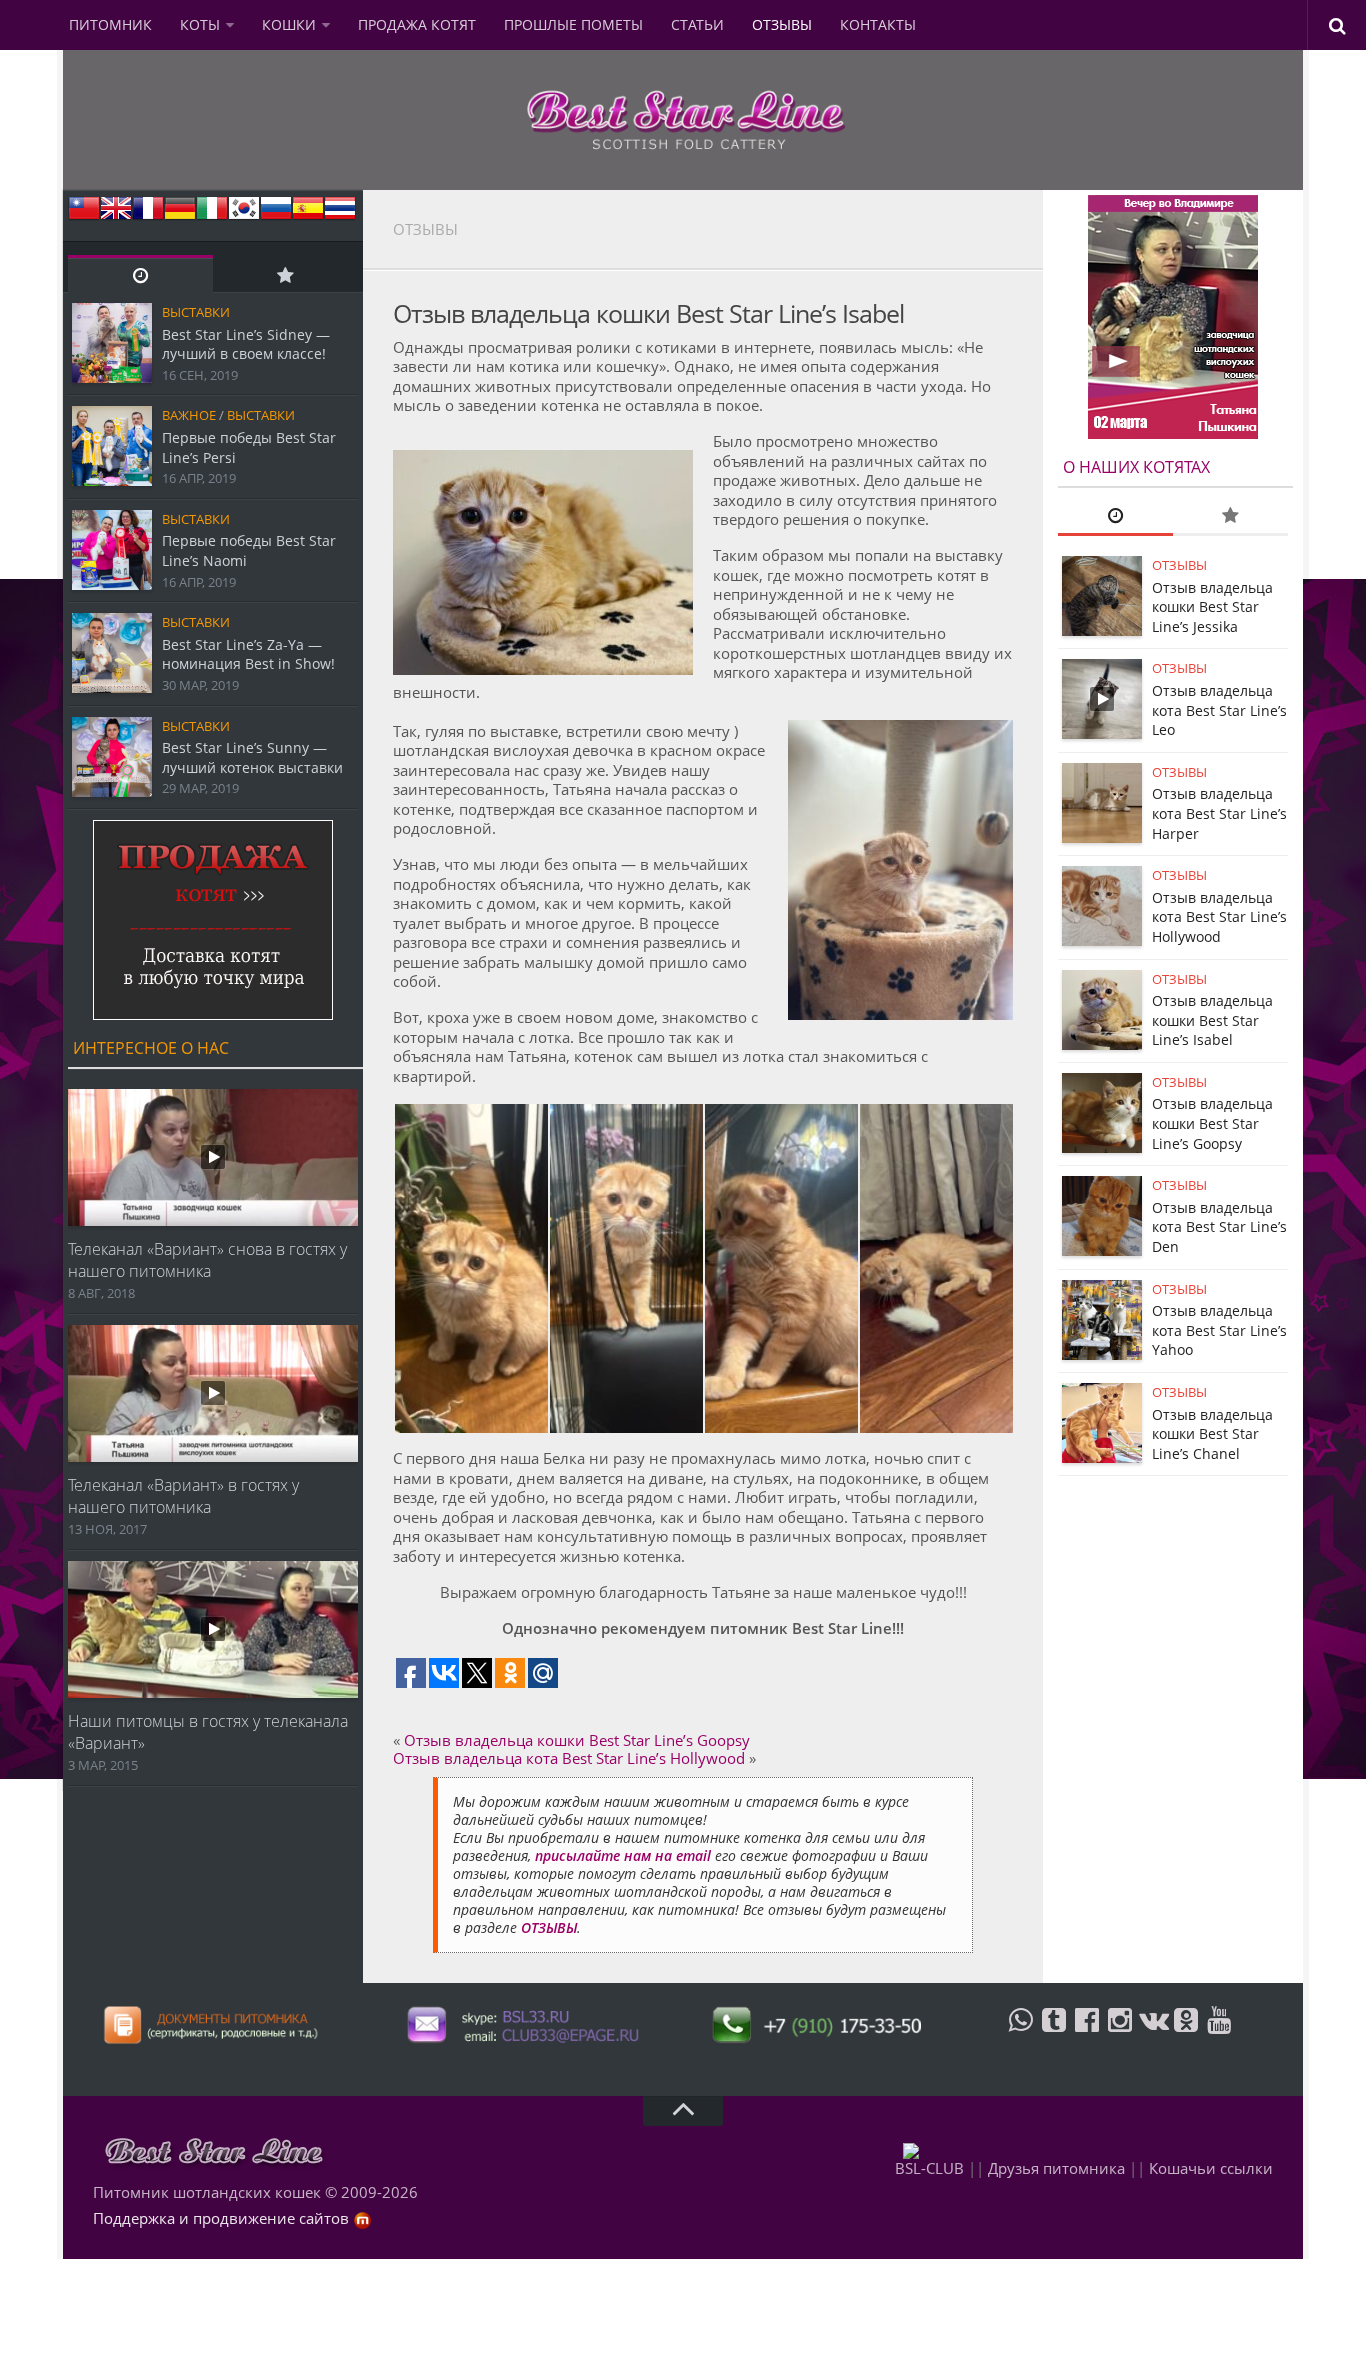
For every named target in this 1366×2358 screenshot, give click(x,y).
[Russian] (276, 214)
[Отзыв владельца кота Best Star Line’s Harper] (1102, 803)
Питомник (110, 24)
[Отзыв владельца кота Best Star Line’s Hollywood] (1102, 906)
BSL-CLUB (929, 2168)
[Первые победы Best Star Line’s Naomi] (112, 550)
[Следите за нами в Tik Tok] (1054, 2036)
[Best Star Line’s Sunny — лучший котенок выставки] (112, 757)
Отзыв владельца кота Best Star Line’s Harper (1219, 813)
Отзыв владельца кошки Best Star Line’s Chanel (1212, 1434)
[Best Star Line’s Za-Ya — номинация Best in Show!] (112, 653)
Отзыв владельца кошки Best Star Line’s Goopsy (577, 1740)
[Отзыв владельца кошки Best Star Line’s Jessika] (1102, 596)
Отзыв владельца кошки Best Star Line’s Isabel (1212, 1020)
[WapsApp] (1021, 2036)
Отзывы (782, 24)
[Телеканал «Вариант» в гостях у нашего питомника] (213, 1393)
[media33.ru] (363, 2218)
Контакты (878, 24)
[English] (116, 214)
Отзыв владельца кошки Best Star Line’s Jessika (1212, 607)
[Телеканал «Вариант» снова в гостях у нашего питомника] (213, 1157)
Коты (200, 24)
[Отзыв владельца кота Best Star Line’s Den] (1102, 1216)
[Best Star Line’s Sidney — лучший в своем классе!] (112, 343)
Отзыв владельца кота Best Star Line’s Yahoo (1219, 1330)
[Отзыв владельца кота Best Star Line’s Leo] (1102, 699)
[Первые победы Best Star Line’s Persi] (112, 446)
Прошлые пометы (573, 24)
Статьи (697, 24)
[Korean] (244, 214)
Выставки (196, 312)
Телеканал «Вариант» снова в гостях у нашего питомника (207, 1260)
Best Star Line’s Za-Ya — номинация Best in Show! (248, 654)
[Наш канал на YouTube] (1219, 2036)
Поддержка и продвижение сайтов (221, 2218)
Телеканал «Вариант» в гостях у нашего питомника (183, 1496)
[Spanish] (308, 214)
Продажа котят (417, 24)
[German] (180, 214)
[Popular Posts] (285, 274)
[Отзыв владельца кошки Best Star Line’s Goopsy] (1102, 1113)
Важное (189, 415)
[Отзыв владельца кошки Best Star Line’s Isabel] (1102, 1010)
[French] (148, 214)
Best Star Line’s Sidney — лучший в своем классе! (246, 344)
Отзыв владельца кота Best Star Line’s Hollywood (569, 1758)
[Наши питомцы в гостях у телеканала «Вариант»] (213, 1629)
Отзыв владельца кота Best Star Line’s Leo (1219, 710)
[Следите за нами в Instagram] (1120, 2036)
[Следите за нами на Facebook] (1087, 2036)
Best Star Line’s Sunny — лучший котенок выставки (252, 757)
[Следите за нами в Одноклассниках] (1186, 2036)
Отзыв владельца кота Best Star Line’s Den (1219, 1227)
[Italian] (212, 214)
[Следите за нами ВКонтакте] (1153, 2036)
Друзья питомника (1056, 2168)
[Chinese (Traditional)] (84, 214)
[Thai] (340, 214)
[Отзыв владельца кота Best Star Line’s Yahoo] (1102, 1320)
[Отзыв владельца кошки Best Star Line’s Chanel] (1102, 1423)
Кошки (289, 24)
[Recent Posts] (140, 274)
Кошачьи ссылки (1211, 2168)
